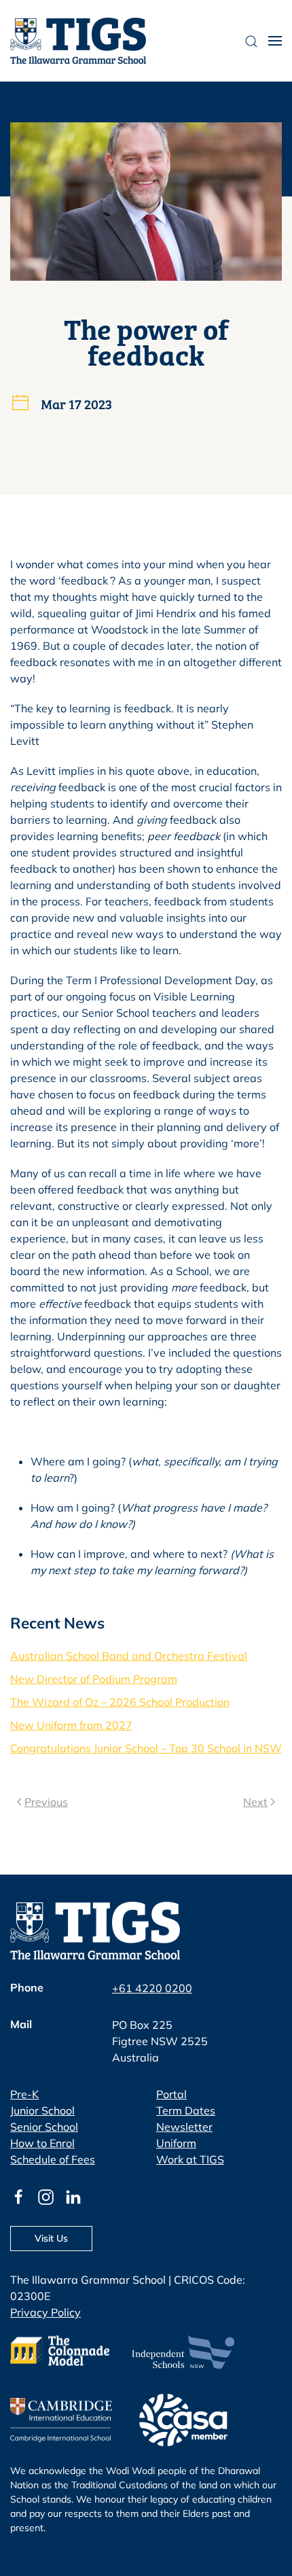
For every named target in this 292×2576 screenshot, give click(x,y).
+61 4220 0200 (152, 1988)
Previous (46, 1802)
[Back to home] (78, 41)
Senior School (44, 2127)
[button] (275, 41)
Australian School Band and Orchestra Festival (129, 1656)
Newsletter (184, 2127)
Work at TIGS (190, 2159)
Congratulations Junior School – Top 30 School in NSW (146, 1748)
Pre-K (24, 2094)
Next (255, 1802)
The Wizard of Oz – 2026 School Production (120, 1702)
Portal (171, 2094)
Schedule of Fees (53, 2159)
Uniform (176, 2143)
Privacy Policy (45, 2312)
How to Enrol (42, 2143)
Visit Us (51, 2238)
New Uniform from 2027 (71, 1725)
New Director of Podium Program (94, 1679)
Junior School (42, 2110)
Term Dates (186, 2110)
